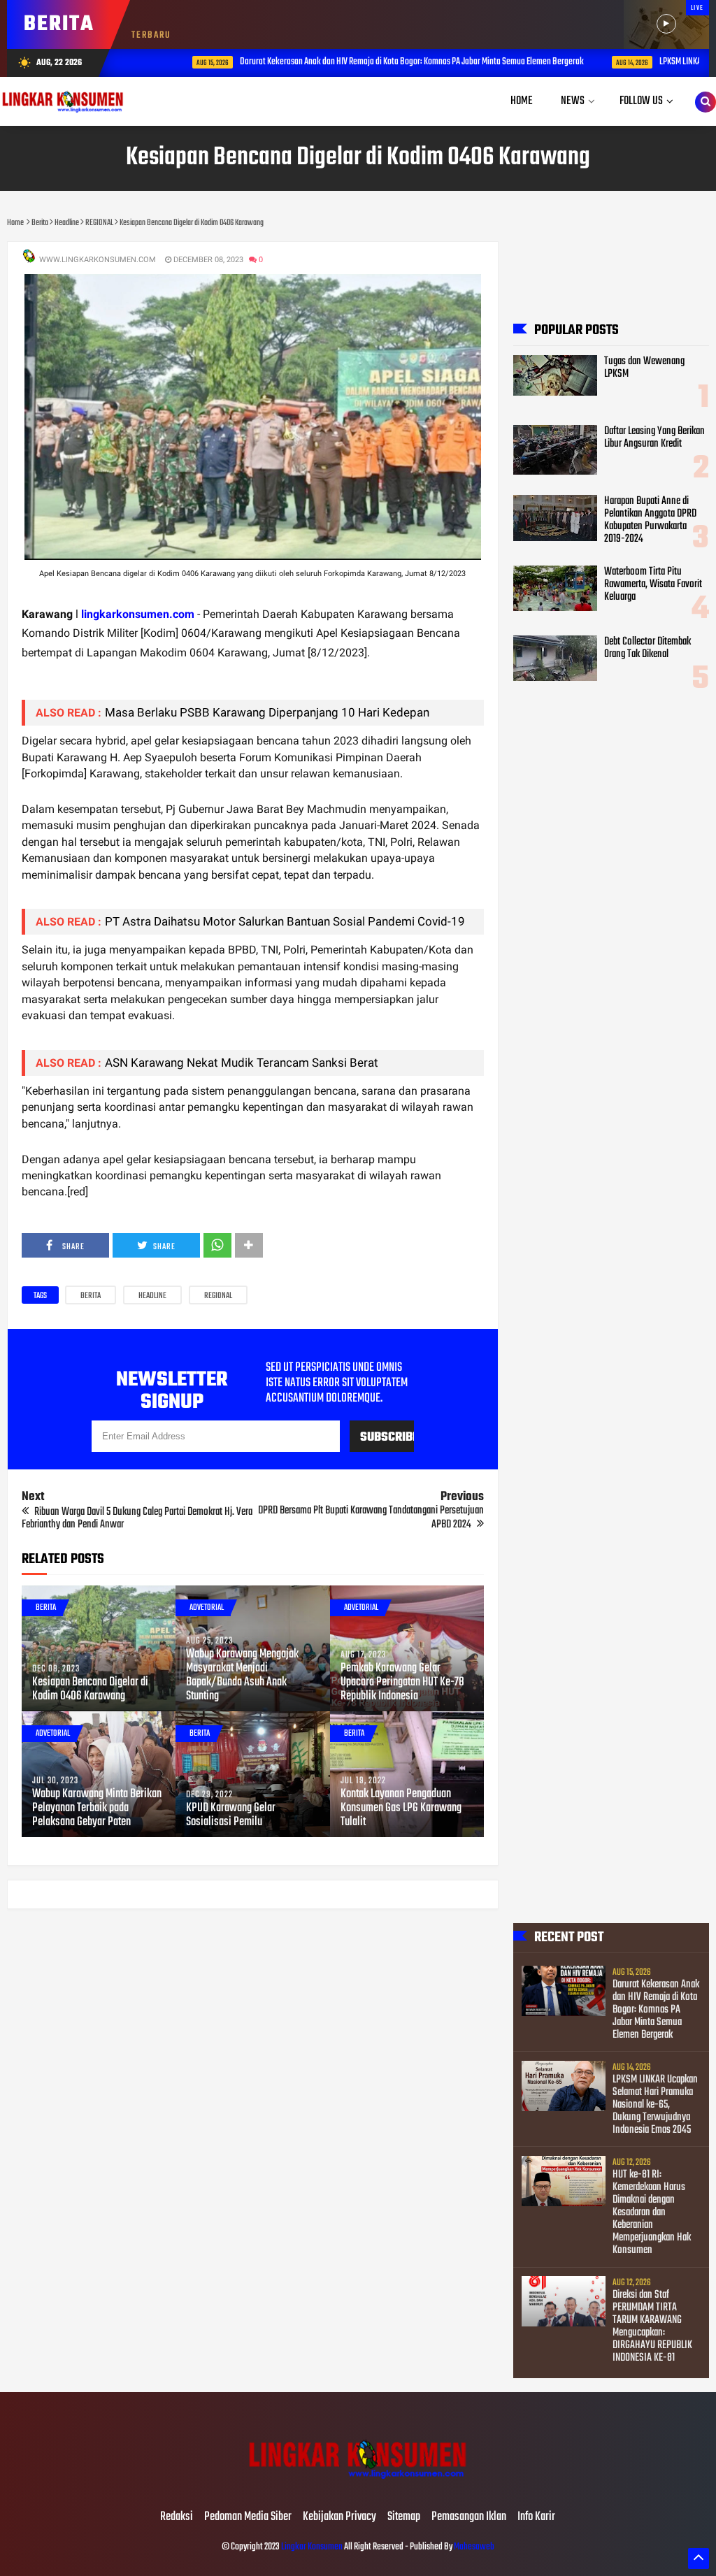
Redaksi (177, 2517)
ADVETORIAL (207, 1608)
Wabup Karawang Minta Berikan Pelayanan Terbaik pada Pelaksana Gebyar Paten (97, 1808)
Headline (152, 1296)
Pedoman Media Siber (248, 2517)
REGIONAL (218, 1296)
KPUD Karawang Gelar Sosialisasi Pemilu (231, 1815)
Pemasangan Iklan (469, 2517)
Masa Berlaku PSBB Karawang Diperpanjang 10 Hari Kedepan (267, 712)
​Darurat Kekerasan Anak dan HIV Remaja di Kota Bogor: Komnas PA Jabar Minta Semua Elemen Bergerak (374, 62)
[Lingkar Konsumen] (358, 2488)
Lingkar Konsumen (312, 2547)
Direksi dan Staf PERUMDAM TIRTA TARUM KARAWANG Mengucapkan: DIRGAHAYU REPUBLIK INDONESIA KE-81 (652, 2326)
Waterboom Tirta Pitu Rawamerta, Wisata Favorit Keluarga (653, 584)
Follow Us (641, 101)
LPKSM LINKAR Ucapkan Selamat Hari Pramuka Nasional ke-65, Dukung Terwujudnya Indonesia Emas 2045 (655, 2105)
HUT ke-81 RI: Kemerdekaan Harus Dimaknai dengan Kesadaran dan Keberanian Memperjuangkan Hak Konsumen (652, 2212)
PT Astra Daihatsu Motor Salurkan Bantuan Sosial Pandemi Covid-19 (285, 921)
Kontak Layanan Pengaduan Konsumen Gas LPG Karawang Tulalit (401, 1808)
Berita (91, 1296)
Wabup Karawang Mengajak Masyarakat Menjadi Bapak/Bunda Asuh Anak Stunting (242, 1676)
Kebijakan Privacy (339, 2517)
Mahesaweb (473, 2547)
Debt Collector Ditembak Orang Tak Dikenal (647, 648)
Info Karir (536, 2517)
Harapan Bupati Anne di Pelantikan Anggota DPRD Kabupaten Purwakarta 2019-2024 (650, 520)
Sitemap (404, 2517)
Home (522, 101)
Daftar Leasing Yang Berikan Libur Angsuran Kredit (654, 438)
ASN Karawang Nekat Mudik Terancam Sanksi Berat (242, 1063)
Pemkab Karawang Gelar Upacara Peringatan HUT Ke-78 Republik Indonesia (402, 1683)
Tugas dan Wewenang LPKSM (644, 368)
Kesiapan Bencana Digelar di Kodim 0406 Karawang (90, 1690)
